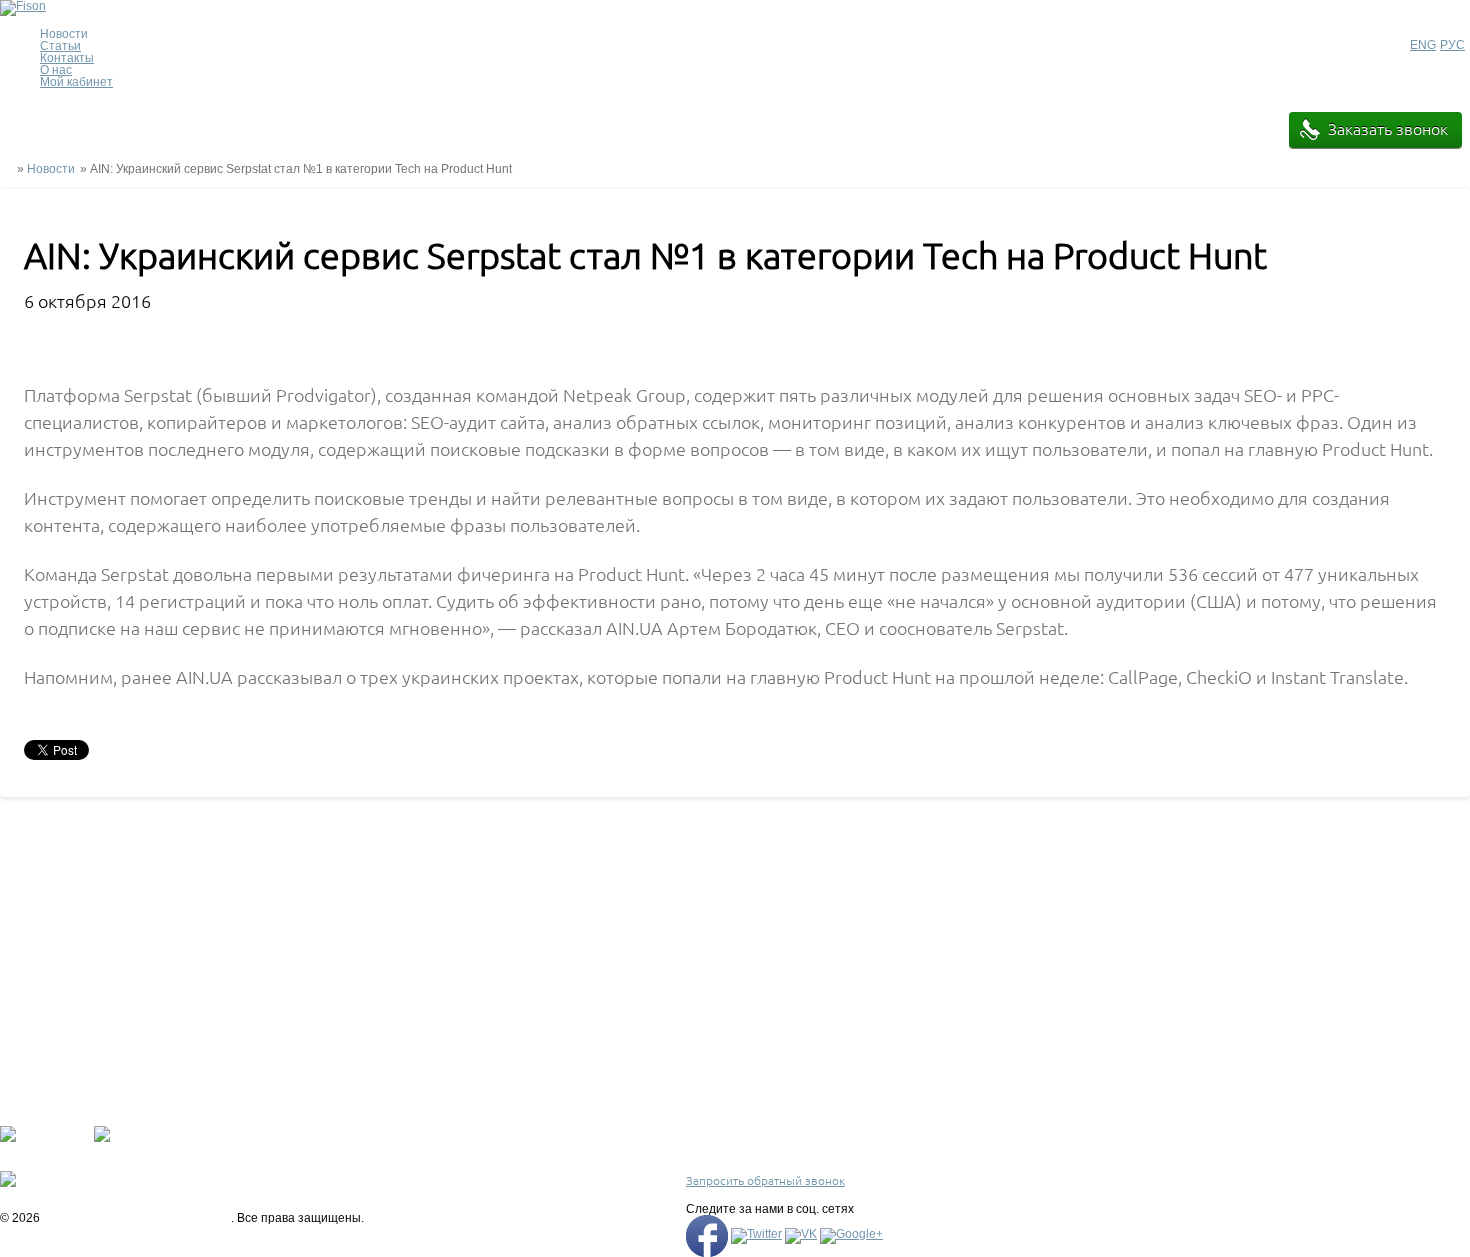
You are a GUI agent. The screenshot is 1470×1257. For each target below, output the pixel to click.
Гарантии (495, 1132)
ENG (1423, 45)
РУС (1452, 45)
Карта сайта (502, 1166)
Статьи (60, 46)
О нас (56, 70)
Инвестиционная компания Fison (137, 1218)
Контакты (67, 58)
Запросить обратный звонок (765, 1180)
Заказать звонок (1388, 129)
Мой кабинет (76, 82)
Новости (51, 169)
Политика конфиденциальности (559, 1115)
